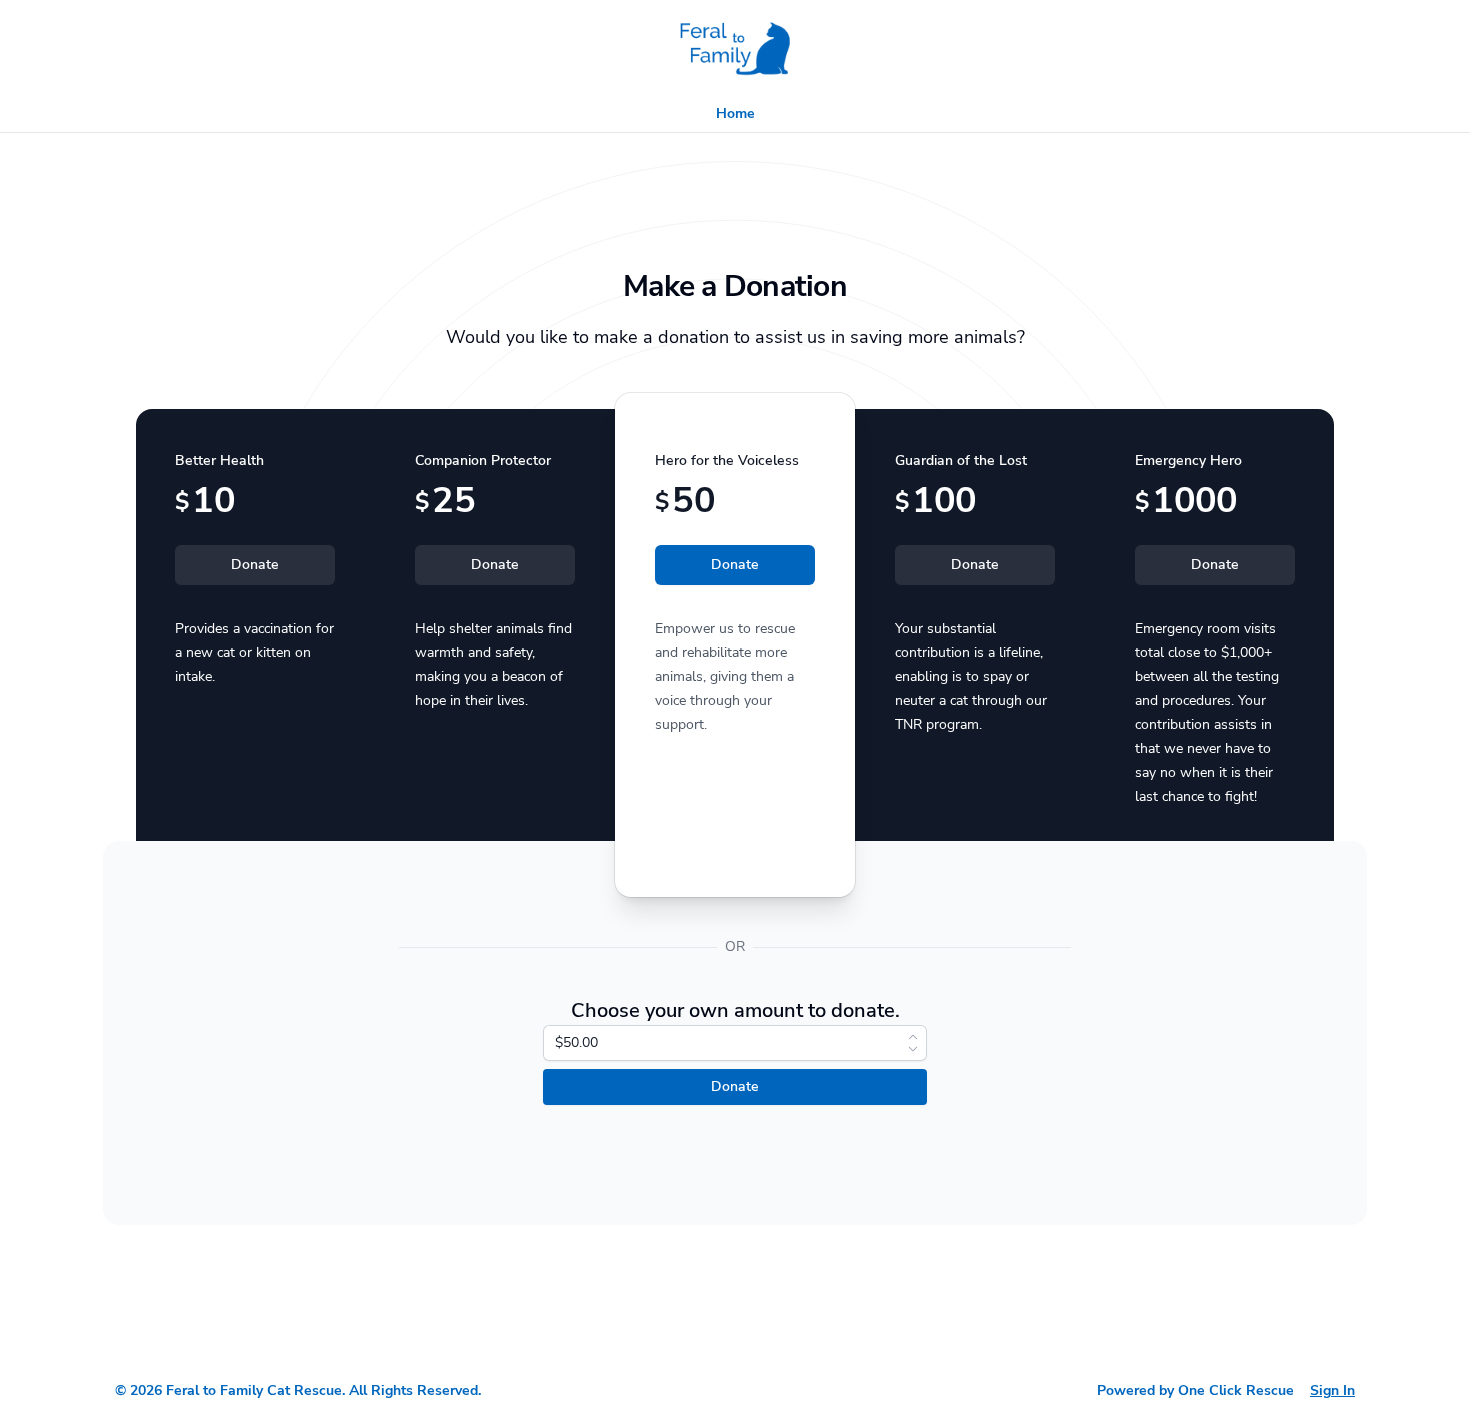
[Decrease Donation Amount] (913, 1049)
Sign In (1332, 1390)
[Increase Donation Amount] (913, 1037)
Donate (255, 564)
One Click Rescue (1236, 1390)
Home (735, 113)
